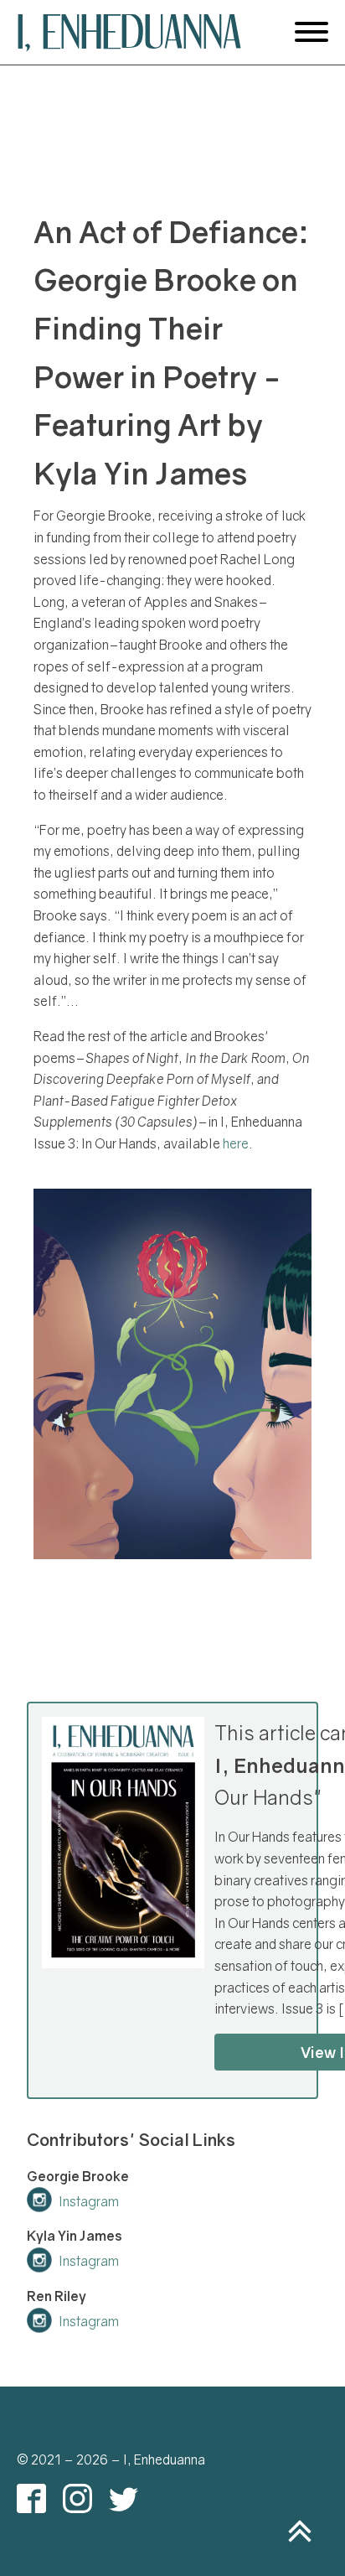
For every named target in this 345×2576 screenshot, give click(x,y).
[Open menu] (312, 32)
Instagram (89, 2201)
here (236, 1143)
